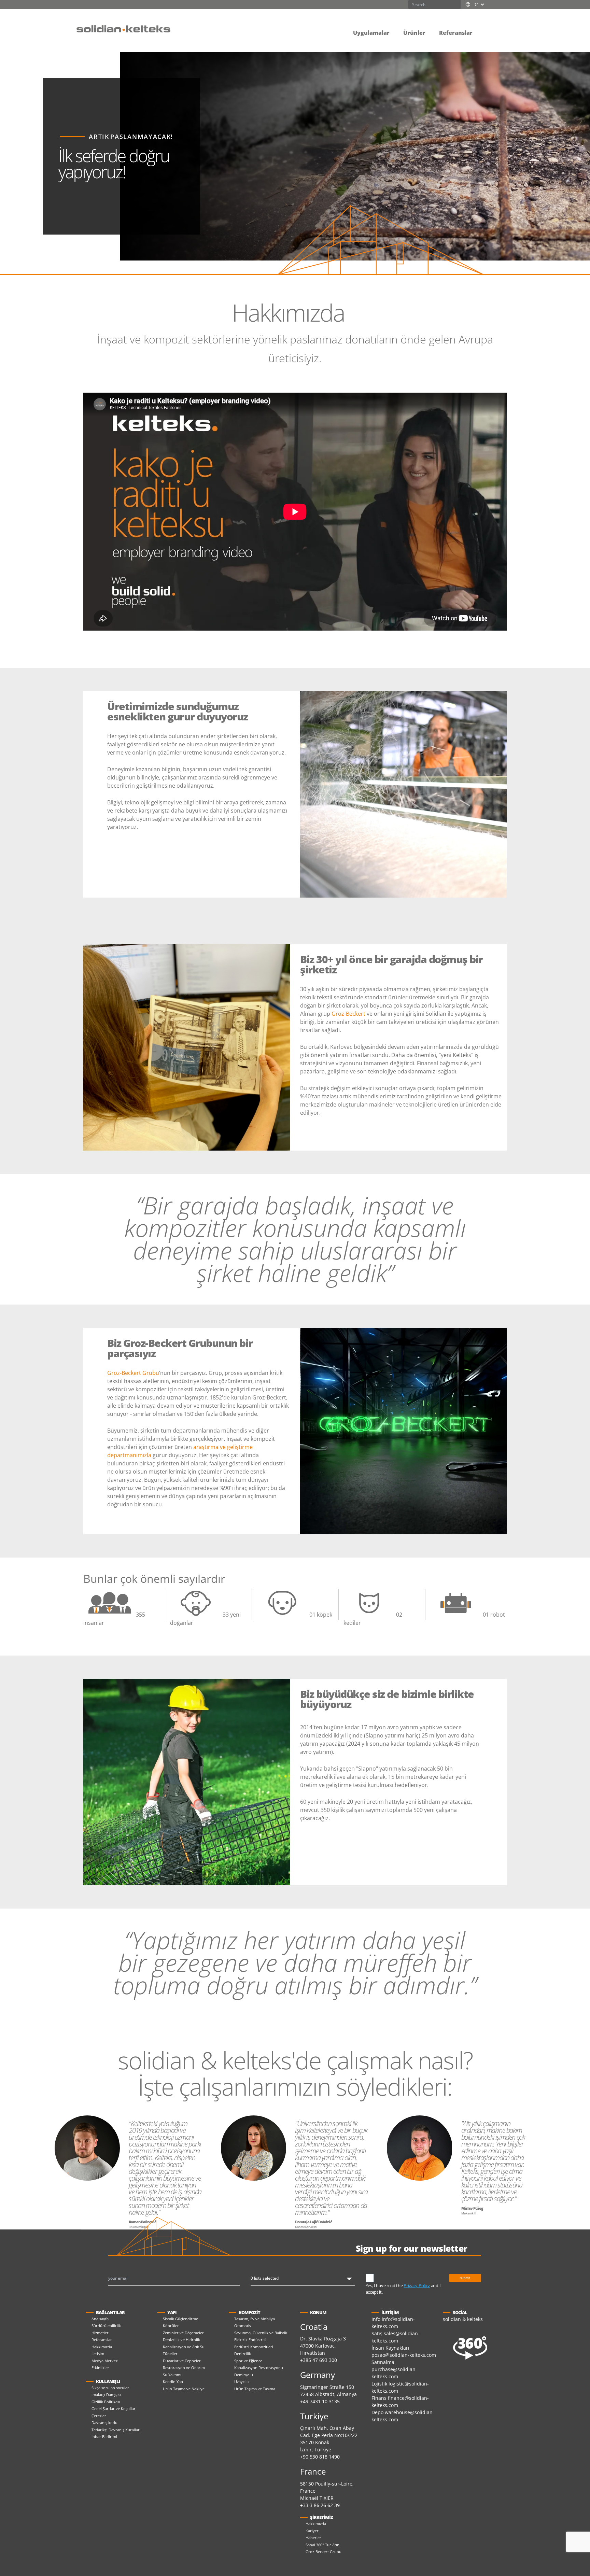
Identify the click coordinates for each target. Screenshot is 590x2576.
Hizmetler (100, 2333)
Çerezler (99, 2416)
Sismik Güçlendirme (180, 2319)
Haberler (313, 2538)
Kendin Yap (173, 2382)
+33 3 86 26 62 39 (320, 2505)
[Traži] (456, 4)
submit (465, 2278)
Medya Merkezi (105, 2361)
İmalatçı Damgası (106, 2395)
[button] (486, 28)
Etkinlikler (100, 2368)
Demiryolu (244, 2375)
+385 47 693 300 (319, 2360)
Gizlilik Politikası (106, 2402)
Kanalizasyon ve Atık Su (184, 2347)
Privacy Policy (417, 2285)
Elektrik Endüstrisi (250, 2340)
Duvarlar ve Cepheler (182, 2361)
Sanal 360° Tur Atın (322, 2545)
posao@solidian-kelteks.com (404, 2355)
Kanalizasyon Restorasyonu (259, 2368)
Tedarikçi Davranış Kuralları (116, 2430)
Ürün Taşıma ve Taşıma (255, 2389)
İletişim (98, 2354)
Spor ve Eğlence (248, 2361)
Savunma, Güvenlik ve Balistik (261, 2333)
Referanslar (102, 2340)
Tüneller (170, 2354)
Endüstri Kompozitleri (254, 2347)
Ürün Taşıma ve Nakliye (184, 2389)
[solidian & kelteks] (123, 28)
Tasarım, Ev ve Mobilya (255, 2319)
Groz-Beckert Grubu (133, 1373)
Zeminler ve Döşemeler (183, 2333)
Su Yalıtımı (172, 2375)
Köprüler (171, 2326)
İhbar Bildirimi (104, 2437)
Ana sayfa (100, 2319)
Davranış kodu (104, 2423)
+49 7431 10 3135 (320, 2401)
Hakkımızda (102, 2347)
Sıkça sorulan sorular (110, 2388)
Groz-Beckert (348, 1014)
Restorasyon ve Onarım (184, 2368)
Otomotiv (243, 2326)
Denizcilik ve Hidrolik (181, 2340)
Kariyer (312, 2531)
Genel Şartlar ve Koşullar (114, 2409)
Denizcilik (243, 2354)
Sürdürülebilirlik (106, 2326)
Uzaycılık (242, 2382)
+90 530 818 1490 (320, 2457)
